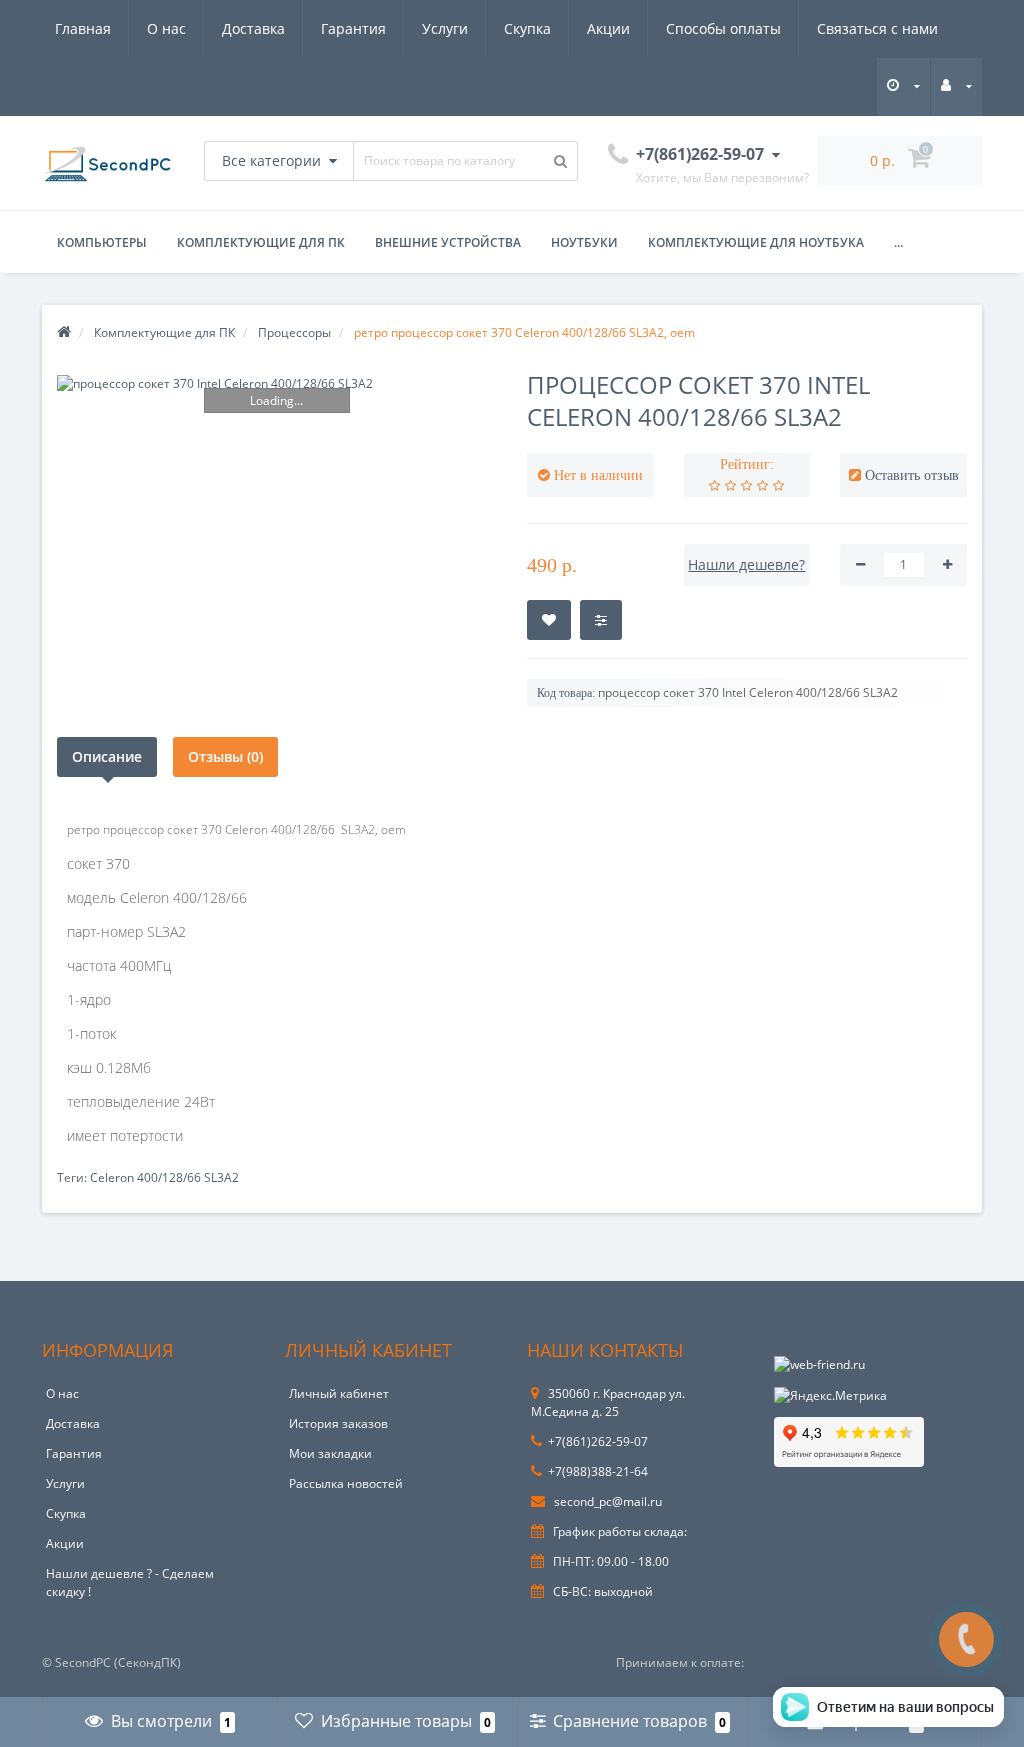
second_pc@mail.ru (606, 1501)
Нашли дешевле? (746, 564)
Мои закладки (330, 1453)
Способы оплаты (723, 28)
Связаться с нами (877, 28)
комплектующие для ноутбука (756, 242)
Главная (83, 28)
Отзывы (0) (225, 756)
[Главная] (64, 332)
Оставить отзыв (912, 475)
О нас (166, 28)
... (898, 242)
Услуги (445, 28)
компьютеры (102, 242)
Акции (608, 28)
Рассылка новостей (346, 1483)
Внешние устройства (448, 242)
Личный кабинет (339, 1393)
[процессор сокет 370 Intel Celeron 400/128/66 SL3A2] (277, 383)
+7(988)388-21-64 (598, 1471)
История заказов (338, 1423)
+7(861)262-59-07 (598, 1441)
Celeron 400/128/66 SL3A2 (164, 1177)
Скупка (527, 28)
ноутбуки (584, 242)
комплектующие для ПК (261, 242)
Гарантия (353, 28)
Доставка (253, 28)
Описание (107, 756)
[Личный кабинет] (956, 85)
